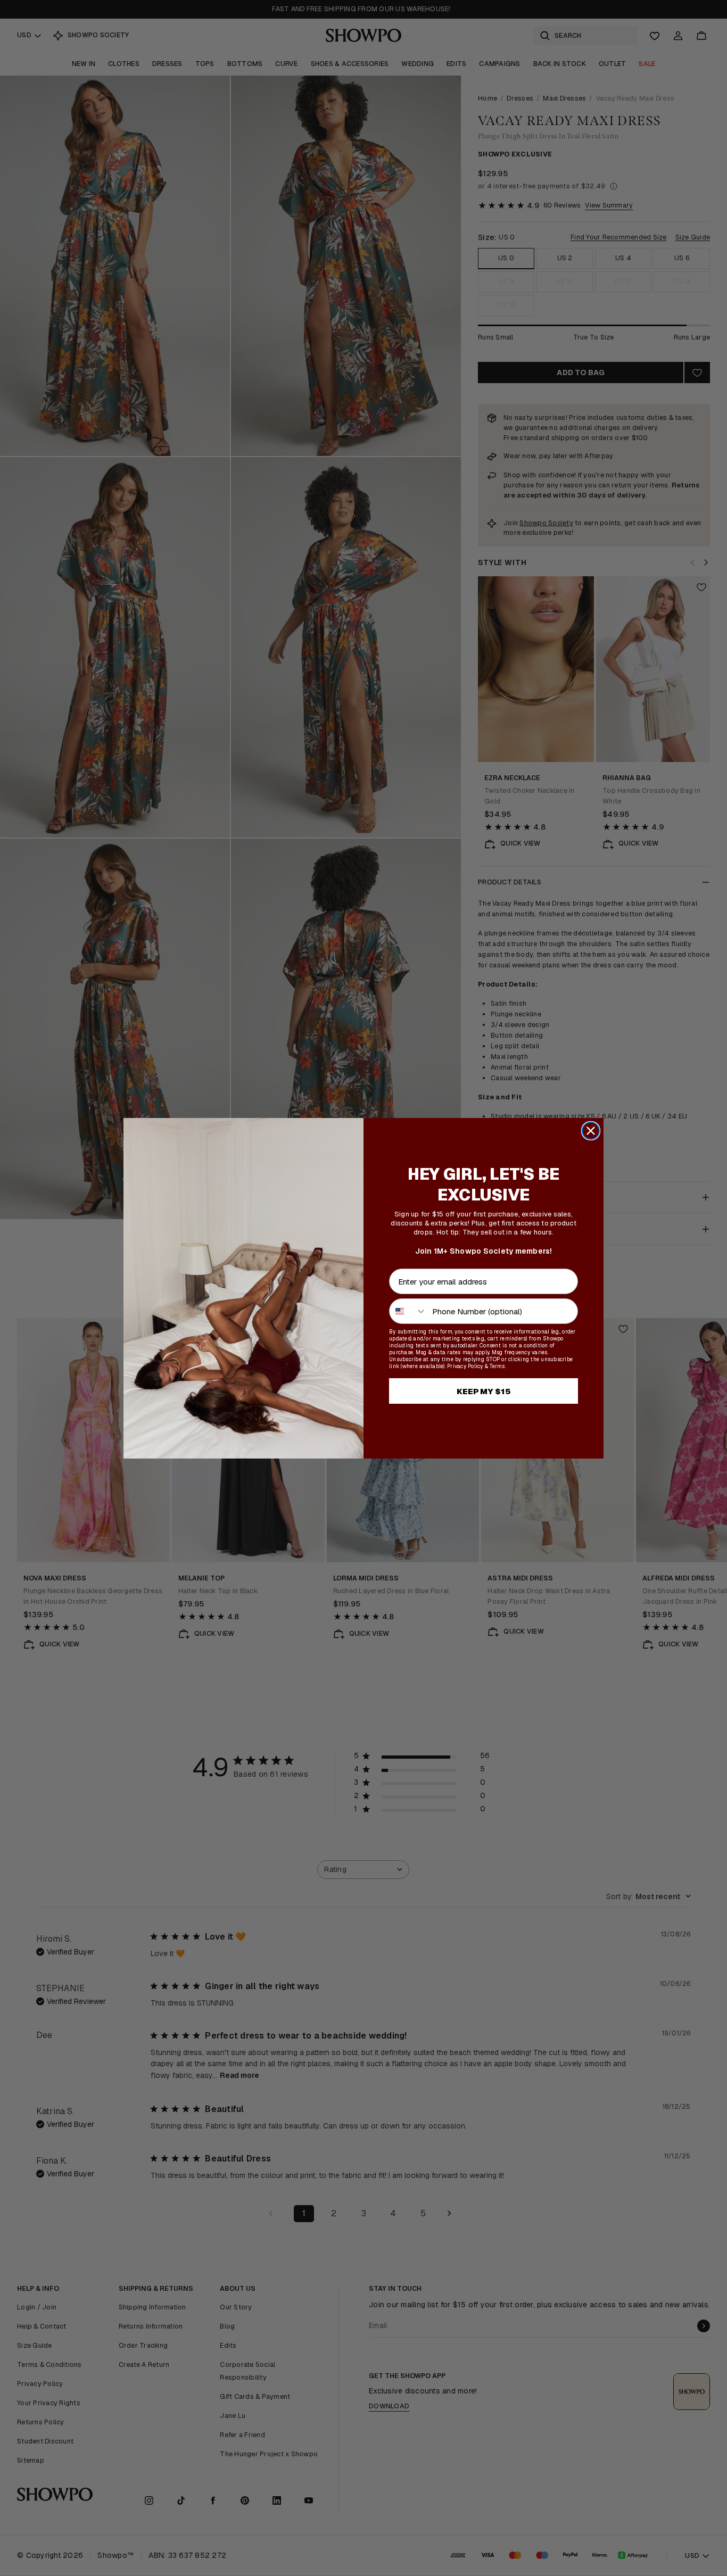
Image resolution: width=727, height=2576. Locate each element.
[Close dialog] (591, 1131)
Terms (497, 1366)
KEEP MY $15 (484, 1391)
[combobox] (408, 1311)
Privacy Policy (465, 1366)
